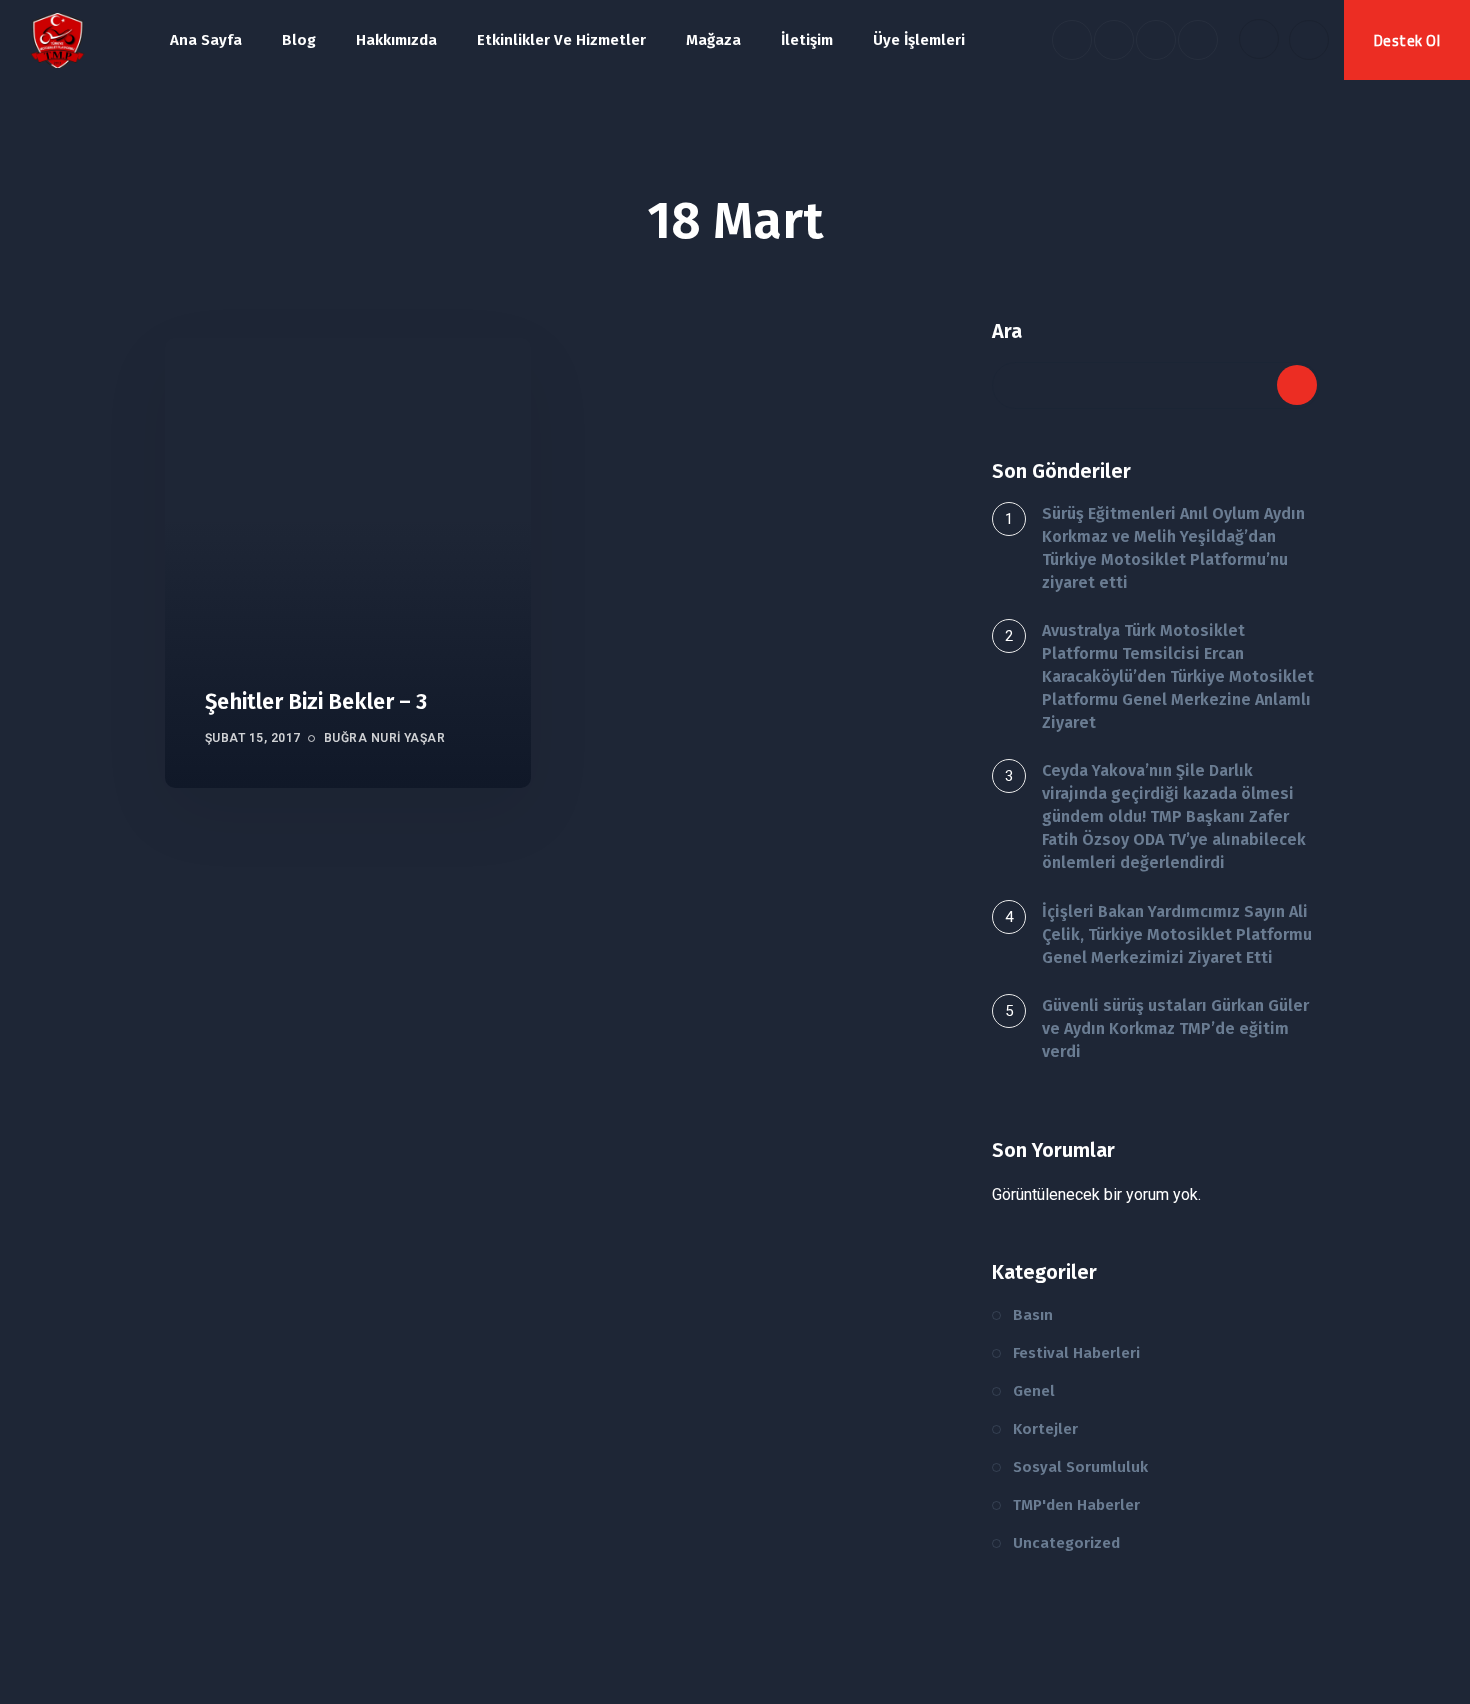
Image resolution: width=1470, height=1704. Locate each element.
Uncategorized (1066, 1543)
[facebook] (1072, 40)
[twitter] (1114, 40)
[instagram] (1198, 40)
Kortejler (1045, 1429)
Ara (1007, 331)
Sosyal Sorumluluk (1080, 1467)
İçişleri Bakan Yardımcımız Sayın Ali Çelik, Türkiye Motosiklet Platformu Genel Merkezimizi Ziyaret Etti (1177, 934)
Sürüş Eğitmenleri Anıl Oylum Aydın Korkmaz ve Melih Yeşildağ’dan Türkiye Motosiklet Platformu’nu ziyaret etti (1173, 548)
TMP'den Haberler (1076, 1505)
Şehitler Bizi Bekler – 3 (316, 701)
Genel (1034, 1391)
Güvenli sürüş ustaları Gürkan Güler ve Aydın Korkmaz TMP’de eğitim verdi (1175, 1028)
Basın (1033, 1315)
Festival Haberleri (1076, 1353)
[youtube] (1156, 40)
